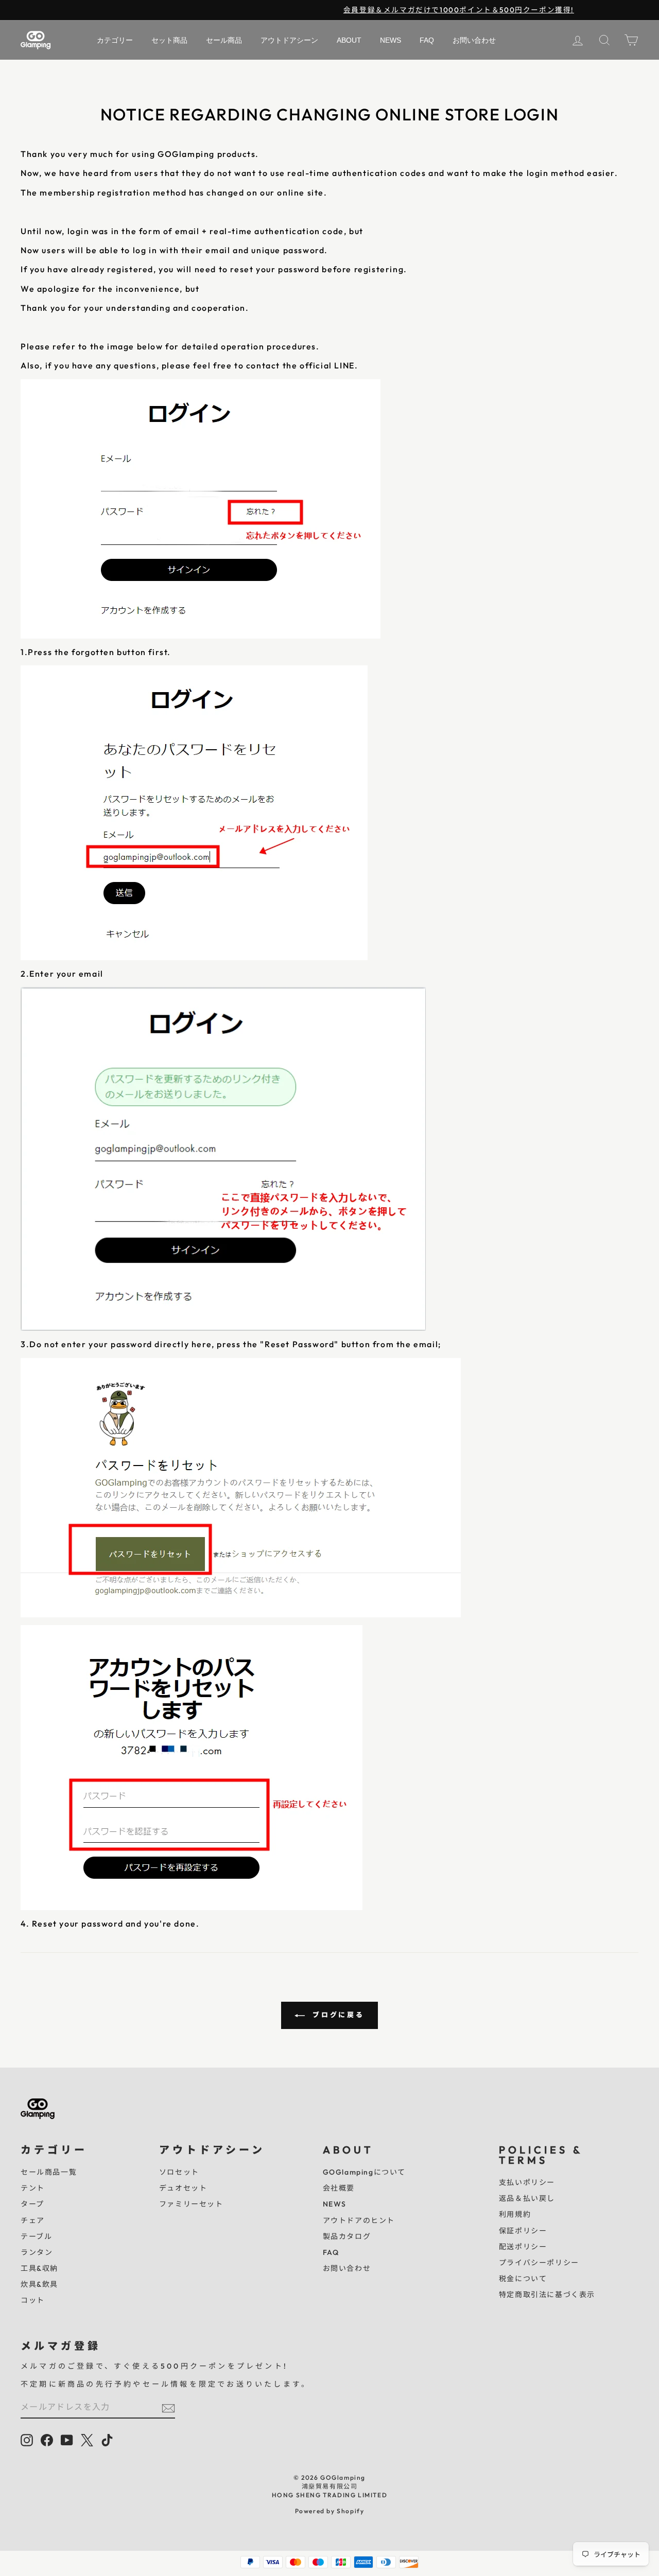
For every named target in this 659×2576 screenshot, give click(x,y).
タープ (32, 2204)
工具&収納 (39, 2268)
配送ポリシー (523, 2247)
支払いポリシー (527, 2182)
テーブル (36, 2236)
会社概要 (339, 2188)
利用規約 (515, 2214)
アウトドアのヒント (359, 2220)
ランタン (37, 2252)
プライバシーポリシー (539, 2263)
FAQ (331, 2252)
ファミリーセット (191, 2204)
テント (33, 2188)
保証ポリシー (523, 2231)
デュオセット (183, 2188)
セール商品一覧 (49, 2172)
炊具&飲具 (39, 2284)
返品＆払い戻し (527, 2198)
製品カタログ (347, 2236)
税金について (523, 2279)
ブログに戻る (337, 2015)
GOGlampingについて (364, 2172)
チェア (33, 2220)
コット (33, 2300)
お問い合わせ (347, 2268)
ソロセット (179, 2172)
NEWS (335, 2204)
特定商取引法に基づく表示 (547, 2295)
